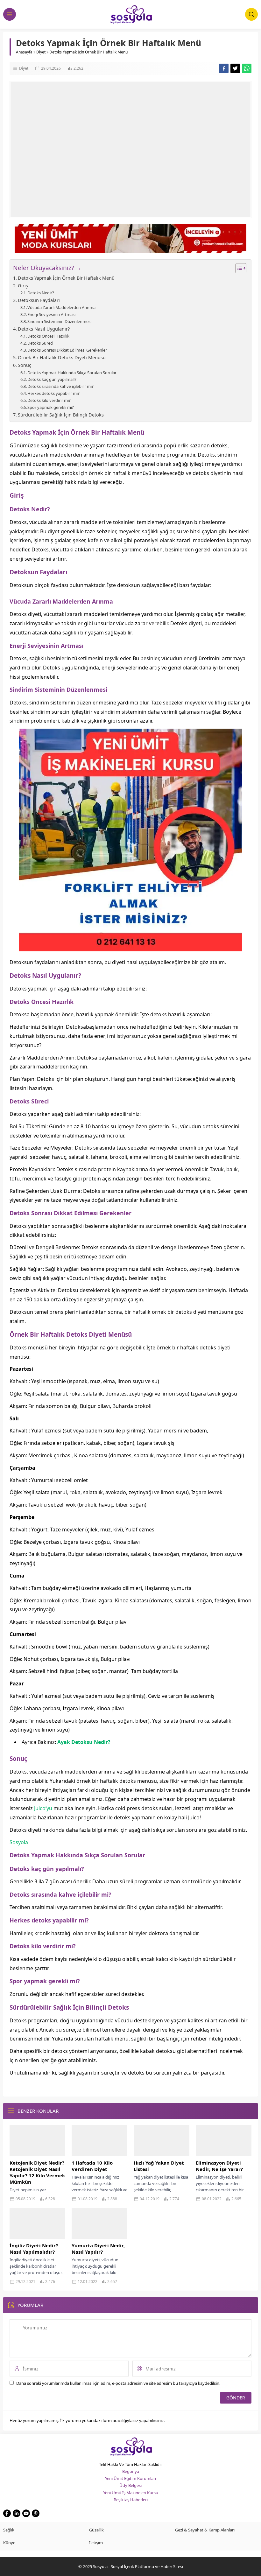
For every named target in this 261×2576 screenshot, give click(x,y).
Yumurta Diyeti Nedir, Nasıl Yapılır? (98, 2249)
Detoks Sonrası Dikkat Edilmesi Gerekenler (67, 350)
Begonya (131, 2471)
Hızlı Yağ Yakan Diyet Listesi (159, 2166)
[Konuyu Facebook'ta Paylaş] (224, 68)
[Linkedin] (17, 2513)
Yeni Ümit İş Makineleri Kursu (131, 2493)
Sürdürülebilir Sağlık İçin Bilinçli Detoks (61, 415)
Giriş (23, 286)
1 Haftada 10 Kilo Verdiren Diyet (92, 2166)
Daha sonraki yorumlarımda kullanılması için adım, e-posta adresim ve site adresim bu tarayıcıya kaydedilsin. (118, 2383)
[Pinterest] (36, 2513)
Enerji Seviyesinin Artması (51, 314)
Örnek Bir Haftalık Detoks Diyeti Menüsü (62, 357)
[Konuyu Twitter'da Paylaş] (235, 68)
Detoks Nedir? (41, 293)
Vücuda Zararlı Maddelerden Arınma (61, 307)
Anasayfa (24, 52)
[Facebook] (7, 2513)
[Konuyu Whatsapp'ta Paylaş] (247, 68)
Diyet (41, 52)
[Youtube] (26, 2513)
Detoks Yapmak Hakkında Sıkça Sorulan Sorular (72, 373)
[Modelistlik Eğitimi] (130, 250)
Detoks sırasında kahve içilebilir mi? (60, 386)
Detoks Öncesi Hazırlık (48, 336)
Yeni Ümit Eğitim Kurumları (130, 2478)
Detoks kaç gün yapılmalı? (52, 379)
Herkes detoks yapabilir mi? (53, 393)
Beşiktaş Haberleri (131, 2500)
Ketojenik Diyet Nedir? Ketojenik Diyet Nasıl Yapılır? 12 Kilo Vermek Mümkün (37, 2172)
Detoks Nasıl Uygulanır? (44, 329)
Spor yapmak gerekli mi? (51, 407)
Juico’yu (43, 1808)
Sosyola (19, 1842)
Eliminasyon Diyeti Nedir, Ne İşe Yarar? (219, 2166)
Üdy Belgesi (130, 2485)
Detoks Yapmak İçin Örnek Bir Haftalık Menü (66, 278)
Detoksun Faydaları (39, 300)
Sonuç (25, 365)
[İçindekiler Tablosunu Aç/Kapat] (238, 268)
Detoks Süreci (40, 343)
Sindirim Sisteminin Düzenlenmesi (59, 321)
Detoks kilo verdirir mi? (49, 400)
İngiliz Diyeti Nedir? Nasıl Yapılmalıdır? (34, 2249)
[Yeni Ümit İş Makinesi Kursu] (130, 947)
